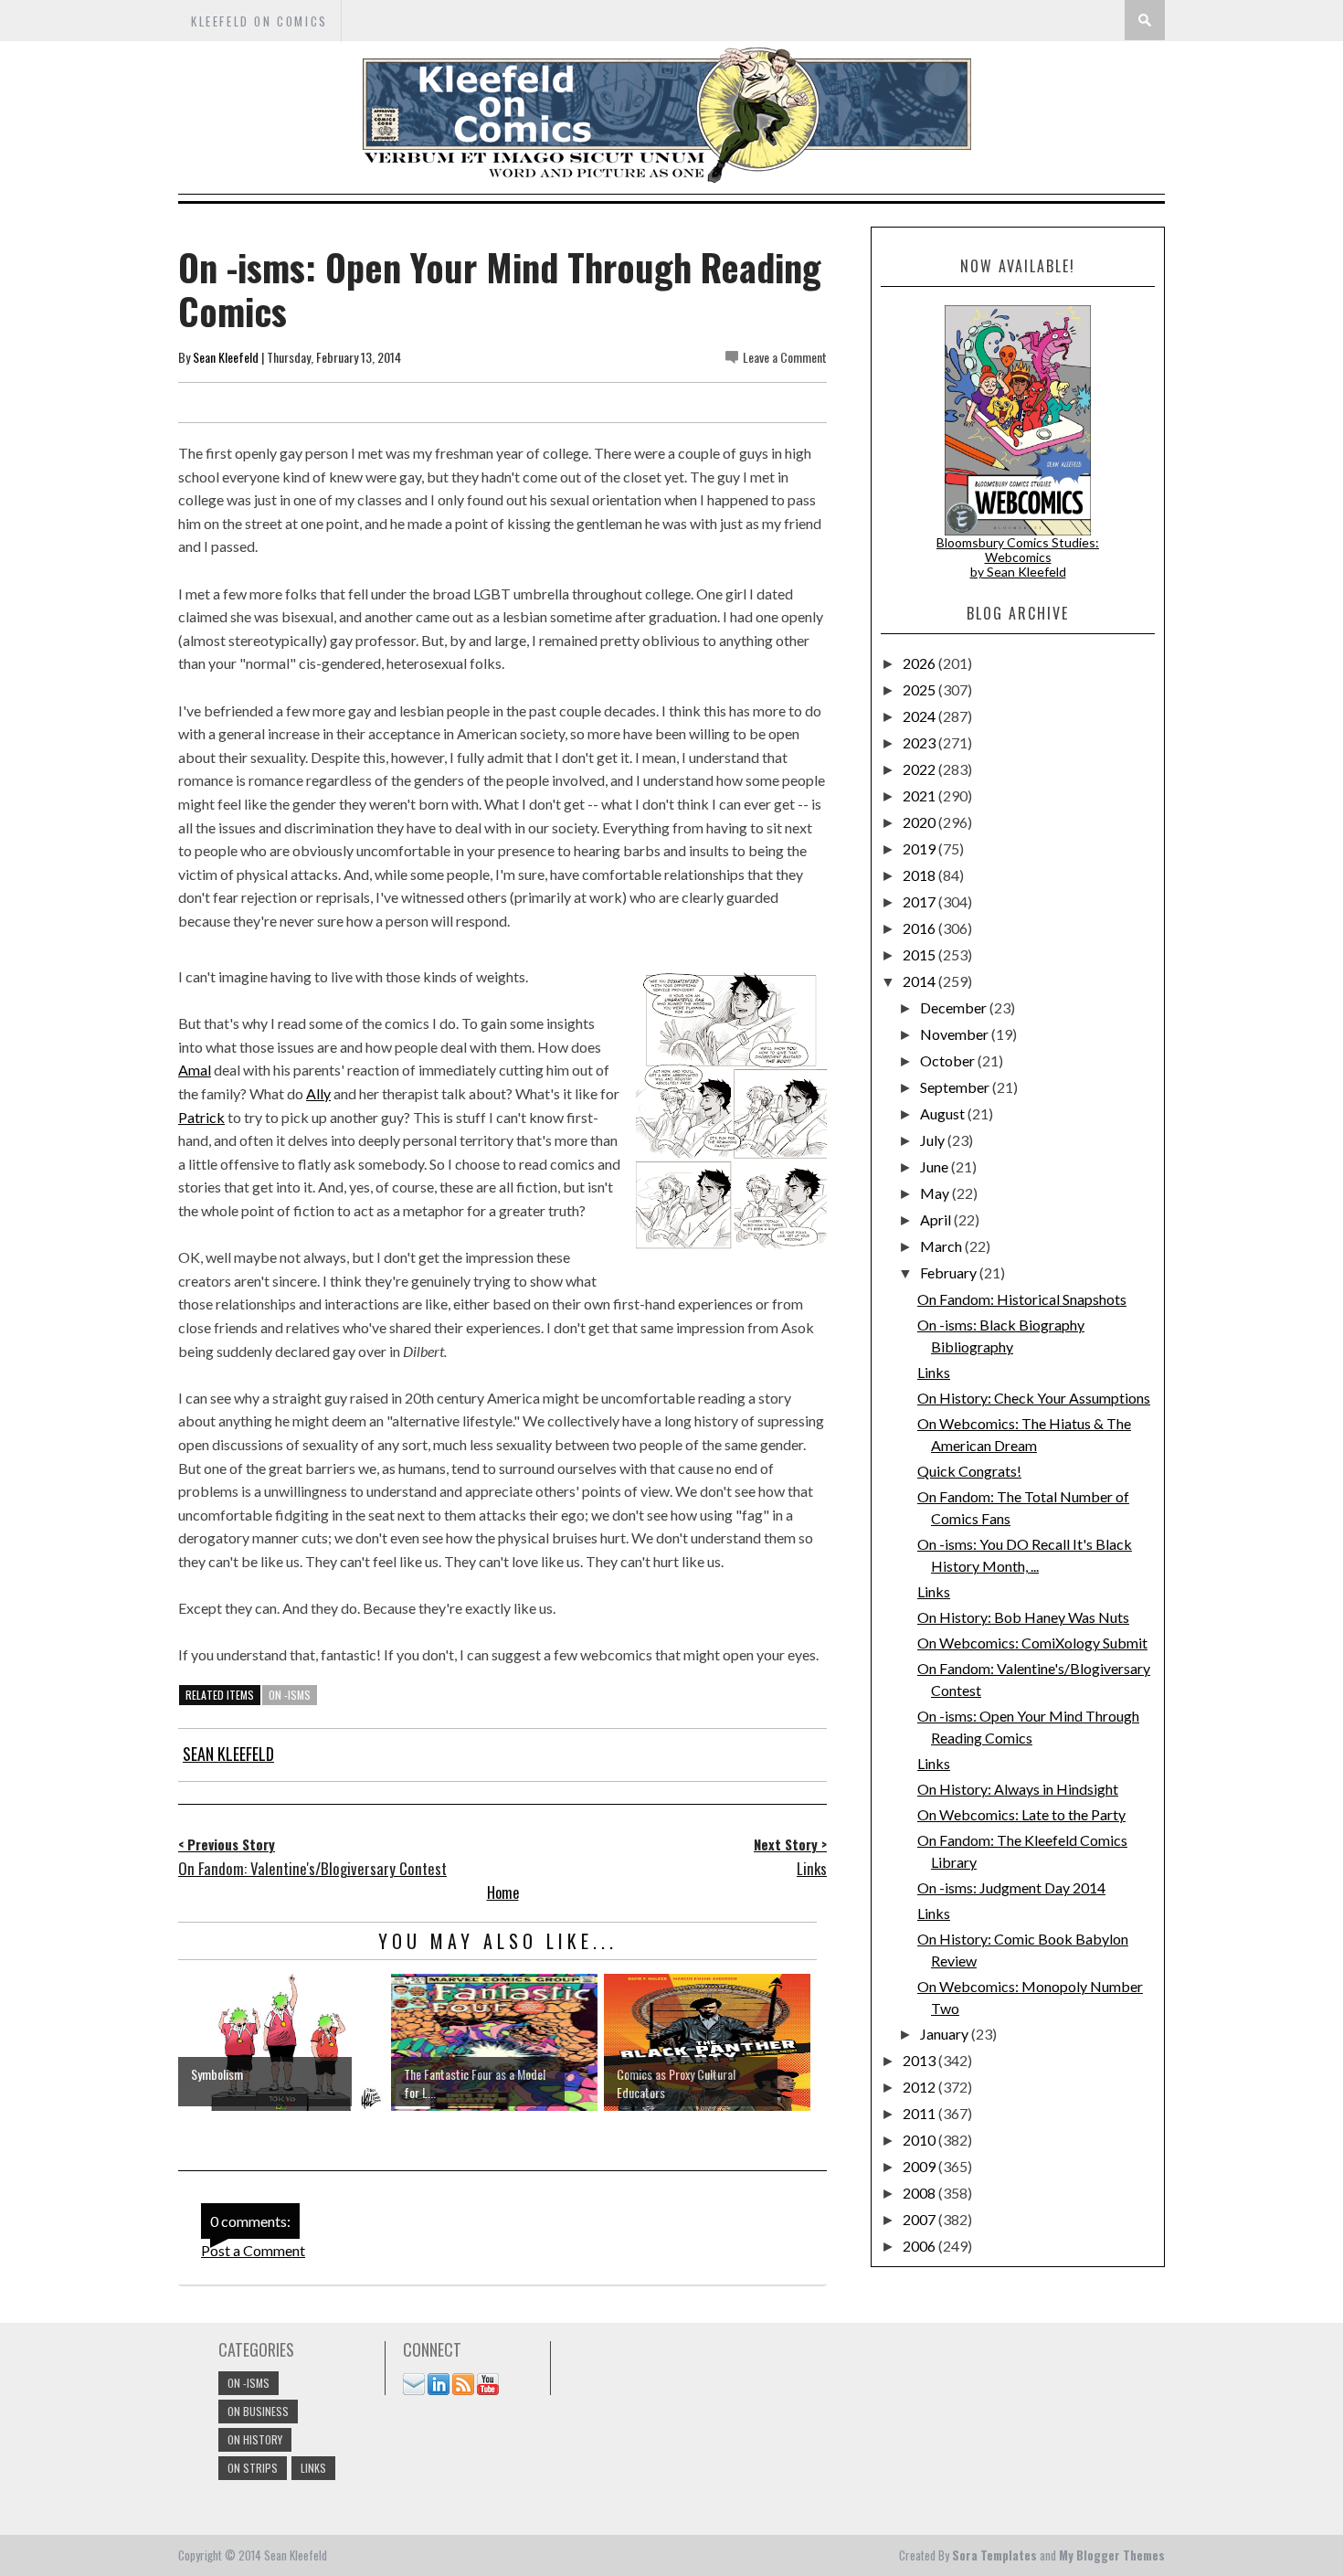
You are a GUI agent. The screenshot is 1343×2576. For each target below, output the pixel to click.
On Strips (253, 2468)
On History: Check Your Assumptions (1034, 1398)
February (950, 1272)
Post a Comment (253, 2250)
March (942, 1246)
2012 (920, 2087)
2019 (920, 848)
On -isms (290, 1695)
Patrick (201, 1117)
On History (255, 2439)
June (936, 1166)
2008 (920, 2193)
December (955, 1007)
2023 (920, 742)
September (956, 1087)
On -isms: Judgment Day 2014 (1011, 1887)
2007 (920, 2219)
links (313, 2468)
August (944, 1113)
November (956, 1034)
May (936, 1193)
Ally (318, 1093)
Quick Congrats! (969, 1471)
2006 (920, 2246)
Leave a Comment (785, 357)
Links (934, 1372)
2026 (920, 663)
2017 (920, 901)
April (937, 1219)
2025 (920, 689)
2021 (920, 795)
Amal (195, 1070)
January (946, 2034)
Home (503, 1892)
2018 (920, 875)
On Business (258, 2411)
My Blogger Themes (1112, 2555)
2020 (920, 822)
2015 (920, 954)
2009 (920, 2166)
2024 (920, 716)
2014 (920, 981)
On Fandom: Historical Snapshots (1022, 1299)
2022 (920, 769)
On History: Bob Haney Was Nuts (1023, 1617)
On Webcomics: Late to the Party (1021, 1814)
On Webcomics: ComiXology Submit (1032, 1643)
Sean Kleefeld (226, 357)
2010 (920, 2140)
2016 (920, 928)
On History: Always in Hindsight (1018, 1789)
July (934, 1140)
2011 (920, 2113)
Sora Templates (994, 2555)
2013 (920, 2060)
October (949, 1060)
